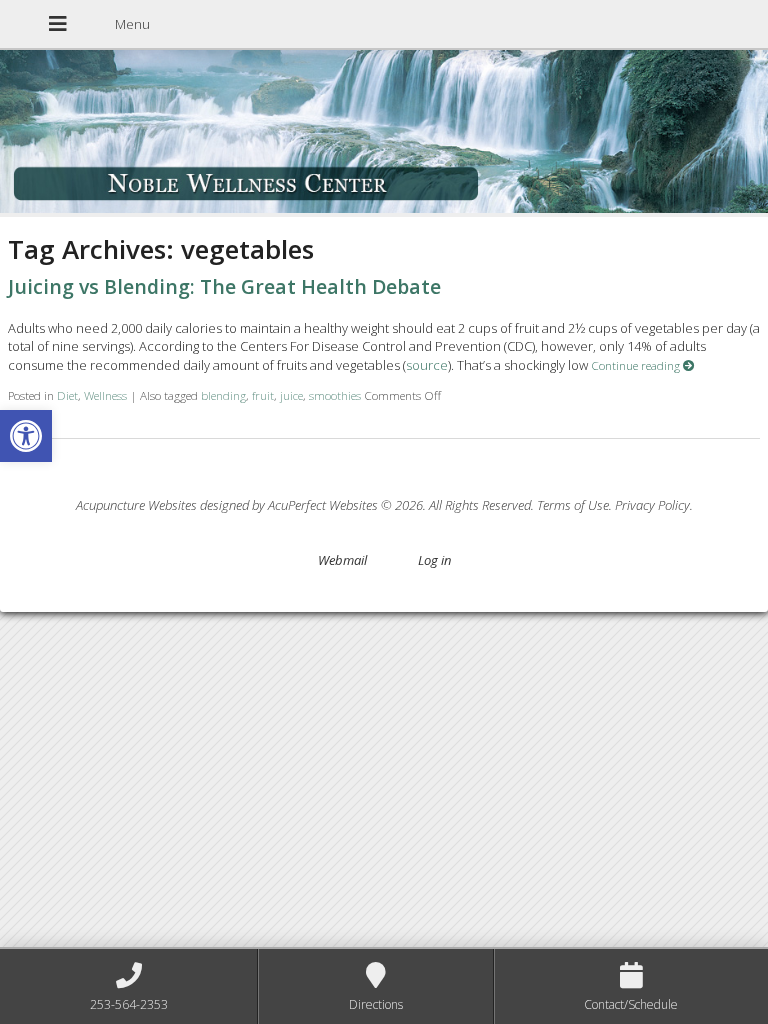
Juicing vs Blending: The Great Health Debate (224, 286)
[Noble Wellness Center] (384, 133)
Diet (67, 395)
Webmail (342, 560)
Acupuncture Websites (136, 505)
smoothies (335, 395)
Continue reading (637, 365)
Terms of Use (573, 505)
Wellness (105, 395)
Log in (434, 560)
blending (223, 395)
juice (291, 395)
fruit (263, 395)
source (427, 365)
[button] (26, 436)
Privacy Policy (652, 505)
